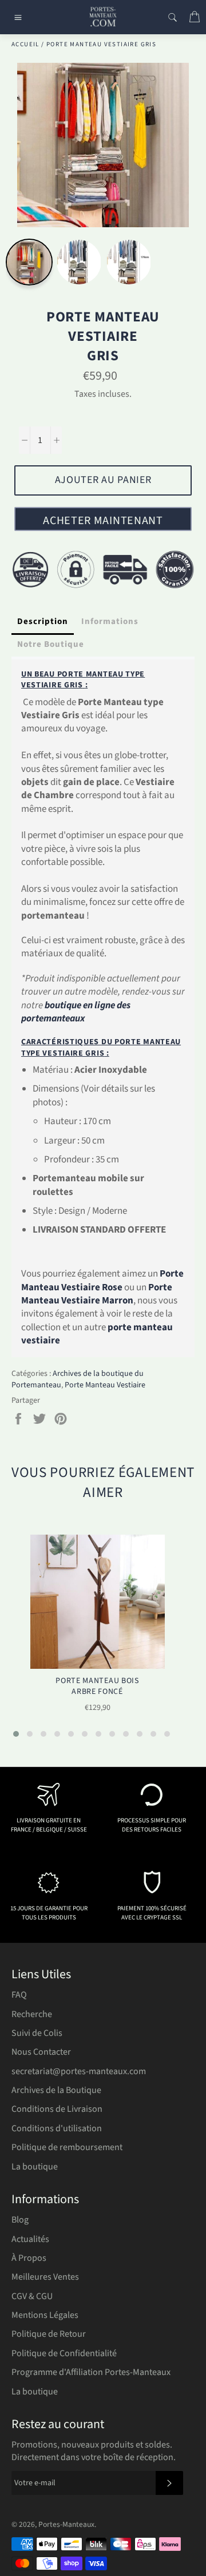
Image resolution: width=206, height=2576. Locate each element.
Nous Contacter (41, 2052)
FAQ (19, 1995)
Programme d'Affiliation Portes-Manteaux (91, 2372)
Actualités (30, 2239)
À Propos (29, 2258)
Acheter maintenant (103, 521)
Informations (110, 621)
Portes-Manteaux (66, 2524)
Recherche (32, 2014)
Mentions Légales (45, 2315)
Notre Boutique (51, 644)
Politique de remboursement (67, 2147)
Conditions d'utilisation (57, 2128)
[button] (16, 1734)
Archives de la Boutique (56, 2090)
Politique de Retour (49, 2334)
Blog (20, 2220)
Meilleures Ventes (45, 2277)
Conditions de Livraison (57, 2109)
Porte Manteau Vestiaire (105, 1385)
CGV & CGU (32, 2296)
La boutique (35, 2167)
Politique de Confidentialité (64, 2353)
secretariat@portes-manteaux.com (79, 2071)
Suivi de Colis (37, 2033)
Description (43, 621)
